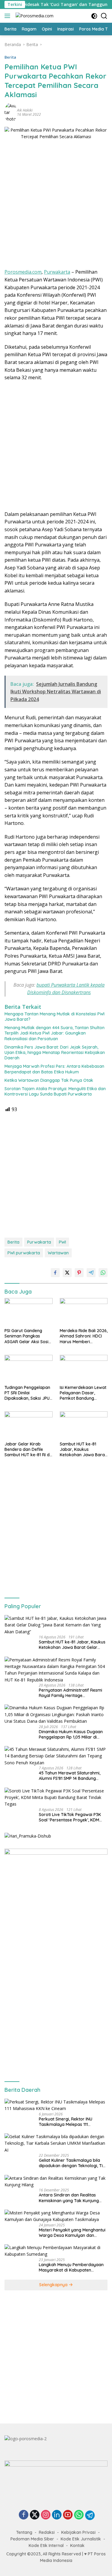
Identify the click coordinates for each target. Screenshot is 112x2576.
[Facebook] (24, 2515)
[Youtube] (68, 2515)
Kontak (77, 2545)
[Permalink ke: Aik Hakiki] (11, 112)
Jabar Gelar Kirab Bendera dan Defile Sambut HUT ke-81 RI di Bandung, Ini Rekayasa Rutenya (27, 1450)
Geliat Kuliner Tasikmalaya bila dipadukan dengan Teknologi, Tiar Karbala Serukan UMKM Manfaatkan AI (73, 2163)
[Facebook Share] (55, 1273)
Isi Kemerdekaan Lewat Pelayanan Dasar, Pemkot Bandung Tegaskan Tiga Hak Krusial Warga (83, 1393)
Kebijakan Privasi (78, 2532)
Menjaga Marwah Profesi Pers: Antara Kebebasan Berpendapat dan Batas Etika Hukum (54, 1069)
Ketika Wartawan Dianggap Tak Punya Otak (49, 1080)
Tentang (24, 2532)
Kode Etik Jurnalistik (81, 2539)
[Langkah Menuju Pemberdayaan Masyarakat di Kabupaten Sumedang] (56, 2251)
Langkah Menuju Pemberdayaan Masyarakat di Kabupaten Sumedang (71, 2267)
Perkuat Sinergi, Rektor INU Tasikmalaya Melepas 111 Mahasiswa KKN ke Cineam (66, 2122)
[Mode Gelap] (94, 16)
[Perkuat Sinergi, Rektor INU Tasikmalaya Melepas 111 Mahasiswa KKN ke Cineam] (56, 2105)
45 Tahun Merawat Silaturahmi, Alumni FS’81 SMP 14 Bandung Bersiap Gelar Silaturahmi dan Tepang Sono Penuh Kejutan (70, 1776)
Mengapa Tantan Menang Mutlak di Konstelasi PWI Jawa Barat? (55, 1017)
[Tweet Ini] (67, 1273)
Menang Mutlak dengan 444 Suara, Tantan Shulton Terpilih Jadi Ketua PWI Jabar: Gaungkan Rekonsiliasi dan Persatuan (55, 1033)
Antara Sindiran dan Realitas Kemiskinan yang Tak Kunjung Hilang (69, 2198)
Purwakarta (57, 272)
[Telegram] (90, 2515)
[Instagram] (46, 2515)
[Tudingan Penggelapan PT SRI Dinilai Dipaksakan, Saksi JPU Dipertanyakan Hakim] (29, 1368)
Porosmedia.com (23, 272)
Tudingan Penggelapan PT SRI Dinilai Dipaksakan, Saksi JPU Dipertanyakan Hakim (27, 1393)
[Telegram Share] (91, 1273)
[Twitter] (35, 2515)
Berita (10, 57)
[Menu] (9, 16)
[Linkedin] (57, 2515)
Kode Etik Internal (46, 2545)
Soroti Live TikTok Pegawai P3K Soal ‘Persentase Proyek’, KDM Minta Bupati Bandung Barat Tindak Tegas (70, 1817)
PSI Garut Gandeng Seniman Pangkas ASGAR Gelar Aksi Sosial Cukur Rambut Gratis (28, 1336)
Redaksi (47, 2532)
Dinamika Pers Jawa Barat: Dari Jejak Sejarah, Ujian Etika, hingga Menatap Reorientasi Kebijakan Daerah (55, 1052)
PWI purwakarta (24, 1253)
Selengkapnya (54, 2285)
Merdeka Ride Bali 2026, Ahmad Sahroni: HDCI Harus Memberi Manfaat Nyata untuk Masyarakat (84, 1336)
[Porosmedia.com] (34, 16)
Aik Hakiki (25, 110)
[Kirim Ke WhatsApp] (103, 1273)
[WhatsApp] (79, 2515)
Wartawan (58, 1253)
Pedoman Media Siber (32, 2539)
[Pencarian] (104, 16)
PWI (62, 1242)
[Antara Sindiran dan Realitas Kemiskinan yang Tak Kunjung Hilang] (56, 2182)
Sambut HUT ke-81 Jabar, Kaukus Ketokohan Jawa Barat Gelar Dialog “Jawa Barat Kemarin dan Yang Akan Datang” (83, 1450)
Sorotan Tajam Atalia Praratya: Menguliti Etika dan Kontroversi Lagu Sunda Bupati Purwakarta (55, 1091)
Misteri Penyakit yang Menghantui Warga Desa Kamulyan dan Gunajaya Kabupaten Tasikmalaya (72, 2233)
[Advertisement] (56, 206)
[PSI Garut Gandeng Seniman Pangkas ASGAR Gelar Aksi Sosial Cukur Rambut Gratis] (29, 1311)
